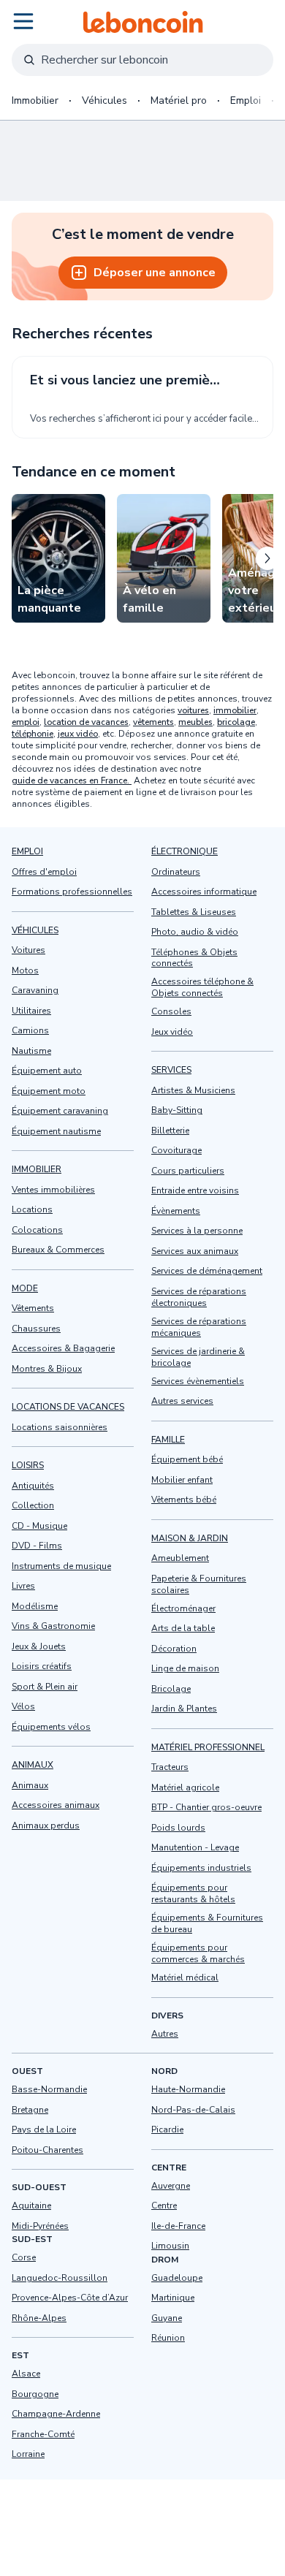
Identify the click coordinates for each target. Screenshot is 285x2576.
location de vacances (86, 722)
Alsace (26, 2374)
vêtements (153, 722)
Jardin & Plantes (184, 1709)
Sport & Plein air (45, 1687)
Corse (24, 2257)
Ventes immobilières (53, 1190)
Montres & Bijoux (47, 1369)
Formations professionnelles (72, 892)
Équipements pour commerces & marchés (198, 1954)
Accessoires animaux (56, 1805)
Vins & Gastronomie (53, 1626)
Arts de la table (183, 1629)
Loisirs (28, 1465)
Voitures (28, 950)
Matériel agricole (185, 1787)
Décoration (174, 1649)
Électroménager (183, 1608)
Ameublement (180, 1559)
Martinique (173, 2298)
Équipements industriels (201, 1868)
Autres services (182, 1402)
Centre (164, 2205)
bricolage (236, 722)
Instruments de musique (61, 1566)
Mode (25, 1288)
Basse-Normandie (49, 2089)
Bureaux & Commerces (58, 1250)
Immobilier (35, 100)
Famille (168, 1440)
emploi (26, 722)
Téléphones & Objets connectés (194, 958)
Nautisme (31, 1051)
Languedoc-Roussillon (60, 2278)
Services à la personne (197, 1231)
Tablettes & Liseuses (194, 912)
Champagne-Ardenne (56, 2414)
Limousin (170, 2246)
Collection (33, 1505)
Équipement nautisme (56, 1131)
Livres (23, 1586)
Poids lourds (178, 1828)
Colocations (37, 1230)
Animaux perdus (46, 1825)
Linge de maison (185, 1669)
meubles (195, 722)
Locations (32, 1209)
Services (171, 1071)
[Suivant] (267, 558)
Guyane (167, 2318)
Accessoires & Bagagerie (63, 1348)
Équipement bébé (187, 1460)
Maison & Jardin (190, 1538)
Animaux (33, 1765)
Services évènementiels (198, 1381)
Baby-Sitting (177, 1111)
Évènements (176, 1211)
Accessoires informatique (204, 892)
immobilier (235, 710)
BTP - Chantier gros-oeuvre (206, 1808)
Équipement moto (49, 1091)
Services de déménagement (207, 1272)
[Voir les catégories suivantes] (262, 101)
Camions (30, 1030)
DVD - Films (37, 1546)
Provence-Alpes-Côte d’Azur (70, 2298)
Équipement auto (47, 1071)
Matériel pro (179, 100)
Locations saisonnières (60, 1427)
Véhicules (104, 100)
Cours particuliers (188, 1171)
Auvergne (171, 2186)
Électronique (185, 851)
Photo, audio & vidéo (195, 932)
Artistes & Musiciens (193, 1090)
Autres (165, 2034)
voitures (193, 710)
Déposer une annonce (155, 273)
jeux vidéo (78, 734)
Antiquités (33, 1486)
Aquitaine (31, 2205)
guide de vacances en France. (72, 780)
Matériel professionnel (208, 1747)
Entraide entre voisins (195, 1191)
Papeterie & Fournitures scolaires (199, 1584)
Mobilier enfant (182, 1480)
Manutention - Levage (195, 1848)
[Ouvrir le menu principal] (23, 21)
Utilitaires (31, 1011)
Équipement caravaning (60, 1111)
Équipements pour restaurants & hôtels (193, 1894)
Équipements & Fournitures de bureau (207, 1924)
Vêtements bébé (184, 1500)
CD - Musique (39, 1526)
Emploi (246, 100)
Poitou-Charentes (47, 2150)
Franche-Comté (43, 2434)
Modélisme (35, 1606)
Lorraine (28, 2454)
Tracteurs (170, 1768)
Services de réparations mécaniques (199, 1327)
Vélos (23, 1706)
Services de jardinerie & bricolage (198, 1357)
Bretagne (30, 2110)
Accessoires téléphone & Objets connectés (202, 988)
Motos (25, 970)
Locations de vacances (68, 1407)
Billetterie (170, 1131)
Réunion (168, 2338)
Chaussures (36, 1329)
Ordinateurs (176, 872)
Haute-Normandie (188, 2089)
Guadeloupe (177, 2278)
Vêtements (33, 1308)
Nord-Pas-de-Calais (193, 2110)
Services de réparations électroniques (199, 1297)
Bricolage (171, 1689)
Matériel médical (185, 1978)
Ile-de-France (178, 2226)
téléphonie (33, 734)
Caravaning (35, 990)
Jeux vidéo (172, 1032)
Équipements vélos (51, 1727)
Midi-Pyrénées (40, 2226)
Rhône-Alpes (39, 2318)
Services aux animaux (195, 1251)
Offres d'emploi (44, 872)
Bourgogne (35, 2394)
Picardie (167, 2129)
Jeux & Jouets (39, 1646)
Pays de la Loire (44, 2129)
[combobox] (142, 60)
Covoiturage (176, 1151)
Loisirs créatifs (42, 1666)
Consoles (171, 1012)
